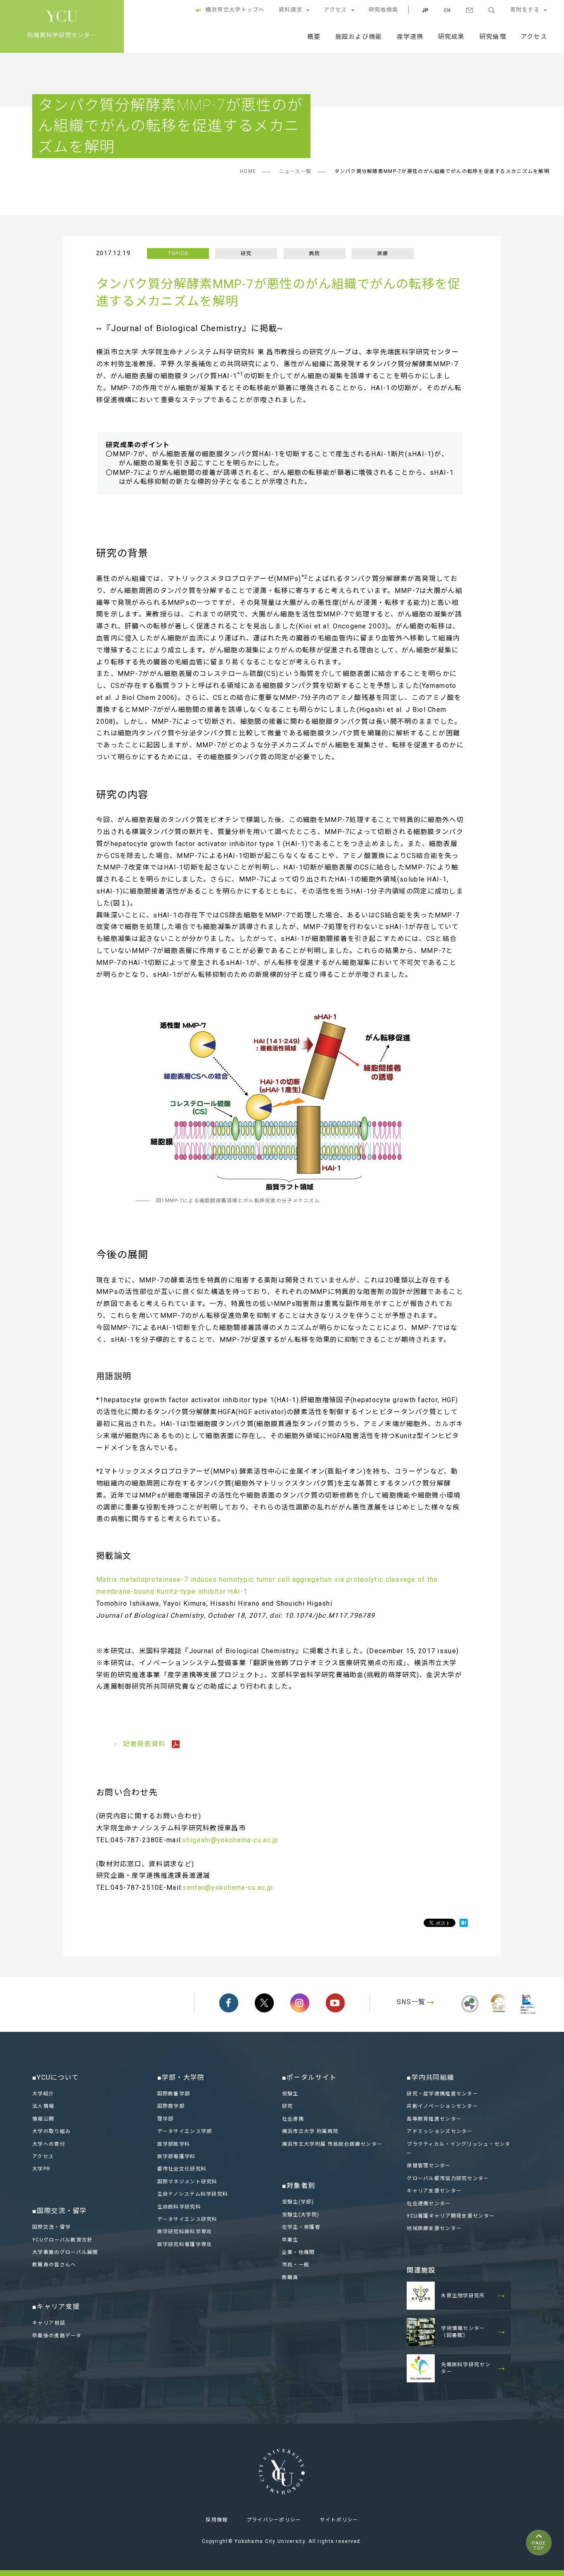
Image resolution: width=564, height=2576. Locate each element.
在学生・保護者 (301, 2227)
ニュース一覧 (295, 171)
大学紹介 (43, 2094)
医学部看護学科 (177, 2157)
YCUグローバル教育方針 (62, 2240)
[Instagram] (300, 2003)
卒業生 (290, 2240)
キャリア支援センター (434, 2191)
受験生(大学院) (301, 2215)
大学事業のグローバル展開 (65, 2252)
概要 (314, 37)
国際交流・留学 (51, 2227)
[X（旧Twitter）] (264, 2003)
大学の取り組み (51, 2131)
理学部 (166, 2119)
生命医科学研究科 (179, 2207)
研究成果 (451, 37)
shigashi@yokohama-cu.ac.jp (230, 1840)
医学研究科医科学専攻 (185, 2232)
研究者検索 (383, 10)
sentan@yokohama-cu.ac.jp (228, 1888)
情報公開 (43, 2119)
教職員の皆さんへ (54, 2265)
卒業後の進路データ (57, 2336)
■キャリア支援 (56, 2307)
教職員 (290, 2277)
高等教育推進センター (434, 2119)
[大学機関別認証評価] (470, 2013)
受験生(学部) (298, 2202)
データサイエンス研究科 (187, 2219)
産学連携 (410, 37)
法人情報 (43, 2106)
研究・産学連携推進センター (442, 2094)
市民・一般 (296, 2265)
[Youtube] (335, 2003)
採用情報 (217, 2520)
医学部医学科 (174, 2144)
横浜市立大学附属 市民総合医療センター (332, 2144)
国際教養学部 (174, 2094)
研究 (288, 2106)
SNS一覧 (411, 2002)
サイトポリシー (339, 2520)
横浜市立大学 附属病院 (310, 2131)
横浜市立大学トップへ (235, 10)
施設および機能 (359, 37)
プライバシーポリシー (274, 2520)
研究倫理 (493, 37)
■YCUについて (56, 2077)
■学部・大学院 (181, 2077)
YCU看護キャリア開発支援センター (451, 2216)
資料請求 (290, 10)
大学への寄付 (49, 2144)
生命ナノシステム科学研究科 (193, 2194)
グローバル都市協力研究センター (448, 2178)
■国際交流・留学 (59, 2211)
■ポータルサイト (309, 2077)
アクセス (335, 10)
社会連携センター (429, 2204)
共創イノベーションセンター (442, 2106)
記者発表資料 (146, 1744)
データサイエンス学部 (185, 2131)
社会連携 (293, 2119)
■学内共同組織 (430, 2077)
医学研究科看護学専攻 (185, 2244)
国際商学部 (171, 2106)
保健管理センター (429, 2166)
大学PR (41, 2169)
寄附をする (525, 10)
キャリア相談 (49, 2323)
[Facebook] (229, 2003)
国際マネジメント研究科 (187, 2182)
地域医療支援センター (434, 2228)
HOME (248, 171)
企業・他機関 (299, 2252)
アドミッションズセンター (440, 2131)
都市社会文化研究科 (182, 2169)
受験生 (290, 2094)
